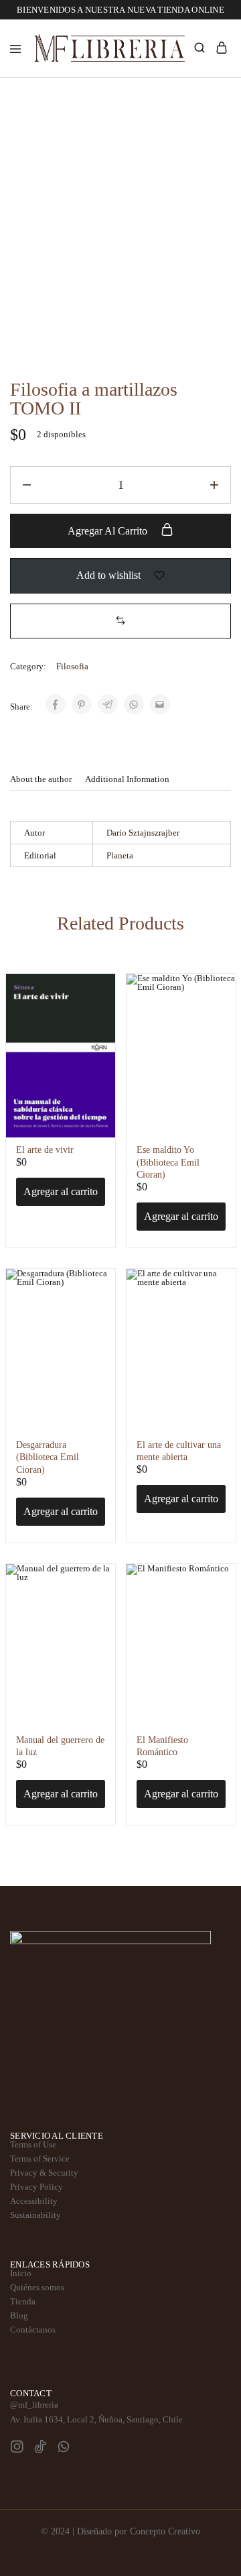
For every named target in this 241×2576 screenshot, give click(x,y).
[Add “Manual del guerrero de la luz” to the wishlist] (93, 1604)
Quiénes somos (37, 2287)
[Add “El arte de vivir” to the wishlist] (93, 1014)
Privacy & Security (44, 2173)
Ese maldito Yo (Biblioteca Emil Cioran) (168, 1162)
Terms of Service (40, 2159)
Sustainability (35, 2215)
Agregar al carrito (109, 531)
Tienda (23, 2301)
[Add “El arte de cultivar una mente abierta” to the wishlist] (214, 1309)
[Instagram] (17, 2448)
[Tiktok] (41, 2448)
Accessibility (34, 2201)
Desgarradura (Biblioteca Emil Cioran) (48, 1457)
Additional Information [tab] (127, 779)
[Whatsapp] (64, 2448)
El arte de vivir (45, 1150)
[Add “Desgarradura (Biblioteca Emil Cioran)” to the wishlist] (93, 1309)
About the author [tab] (41, 779)
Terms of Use (33, 2144)
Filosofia (72, 666)
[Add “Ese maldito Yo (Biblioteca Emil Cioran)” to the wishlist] (214, 1014)
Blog (19, 2315)
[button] (120, 621)
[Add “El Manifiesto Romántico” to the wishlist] (214, 1604)
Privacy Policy (36, 2187)
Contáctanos (33, 2330)
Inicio (21, 2273)
